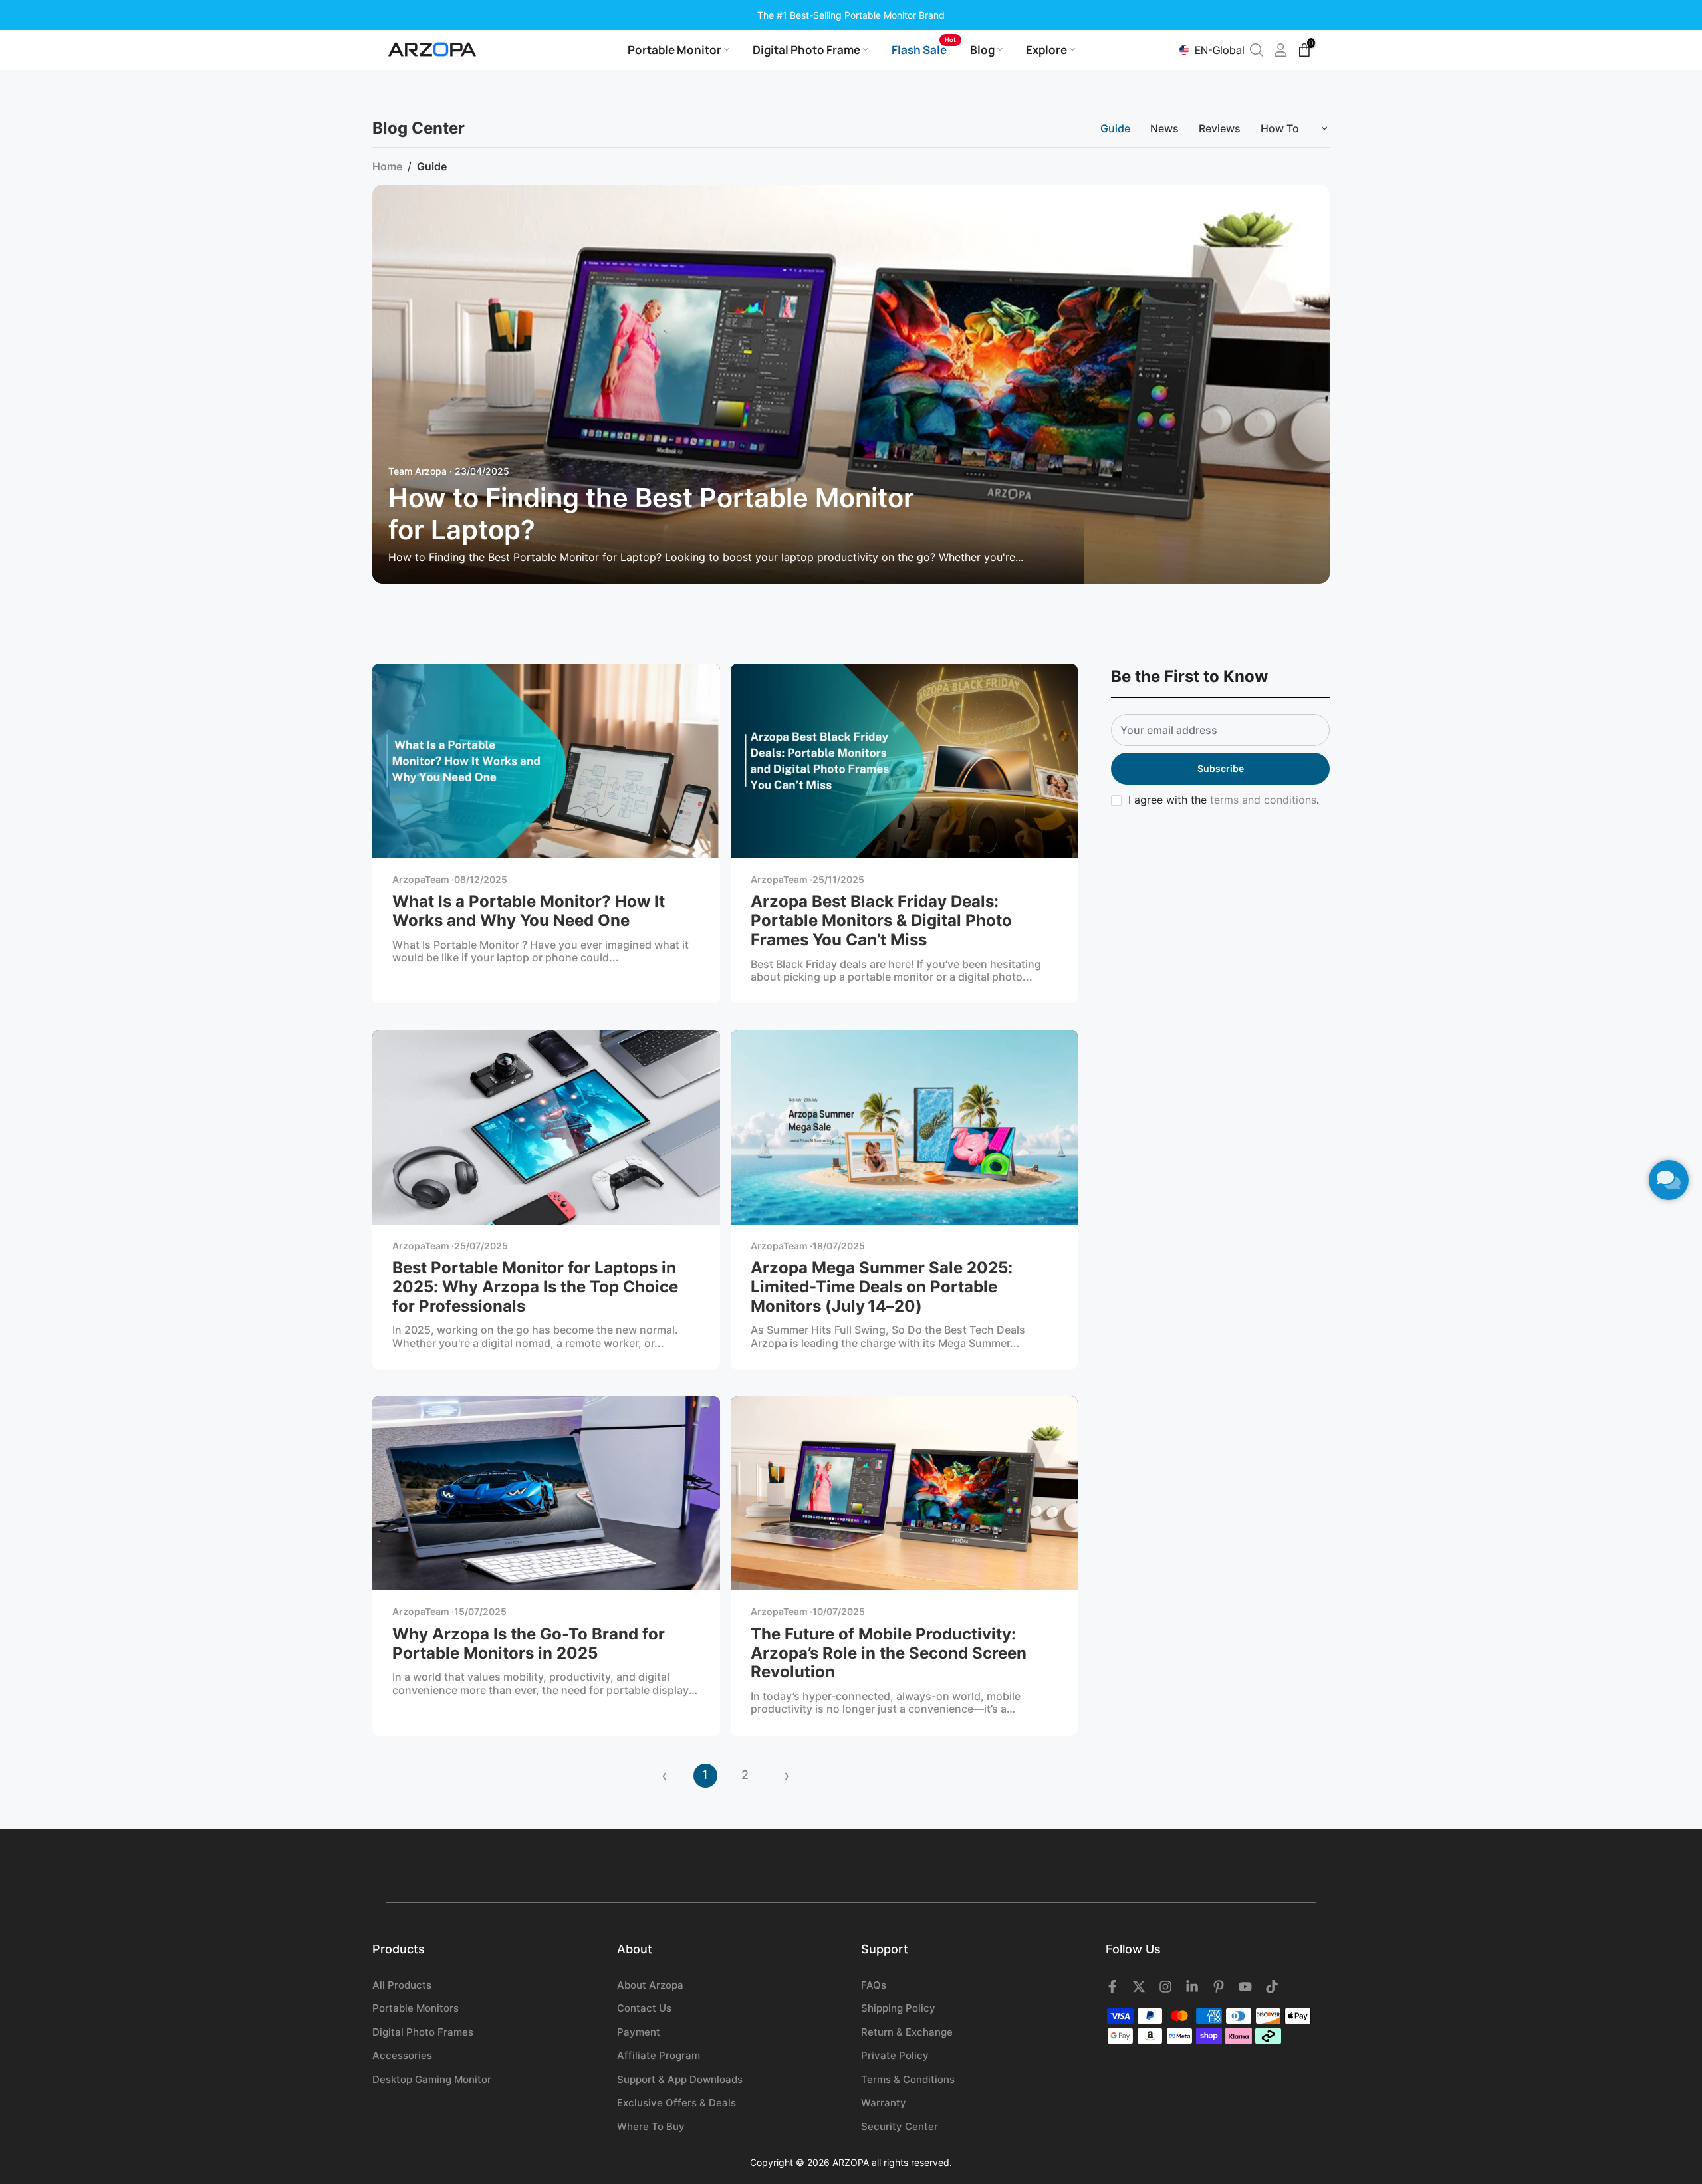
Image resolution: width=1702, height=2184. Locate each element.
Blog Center (419, 128)
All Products (402, 1985)
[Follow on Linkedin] (1192, 1987)
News (1164, 128)
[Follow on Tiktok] (1272, 1987)
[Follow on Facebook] (1112, 1987)
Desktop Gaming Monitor (432, 2079)
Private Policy (895, 2055)
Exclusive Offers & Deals (676, 2103)
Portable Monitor (674, 50)
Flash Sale (924, 49)
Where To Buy (651, 2126)
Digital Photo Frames (423, 2032)
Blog (982, 50)
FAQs (874, 1985)
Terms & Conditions (908, 2079)
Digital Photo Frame (806, 50)
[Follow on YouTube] (1245, 1987)
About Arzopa (650, 1985)
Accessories (402, 2055)
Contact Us (644, 2008)
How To (1280, 128)
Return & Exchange (907, 2032)
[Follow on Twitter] (1139, 1987)
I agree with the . (1224, 800)
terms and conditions (1263, 800)
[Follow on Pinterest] (1219, 1987)
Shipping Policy (898, 2008)
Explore (1046, 50)
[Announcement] (851, 15)
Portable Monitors (416, 2008)
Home (387, 166)
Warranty (884, 2103)
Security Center (900, 2126)
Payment (639, 2032)
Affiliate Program (659, 2055)
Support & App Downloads (680, 2079)
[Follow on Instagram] (1165, 1987)
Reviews (1220, 128)
